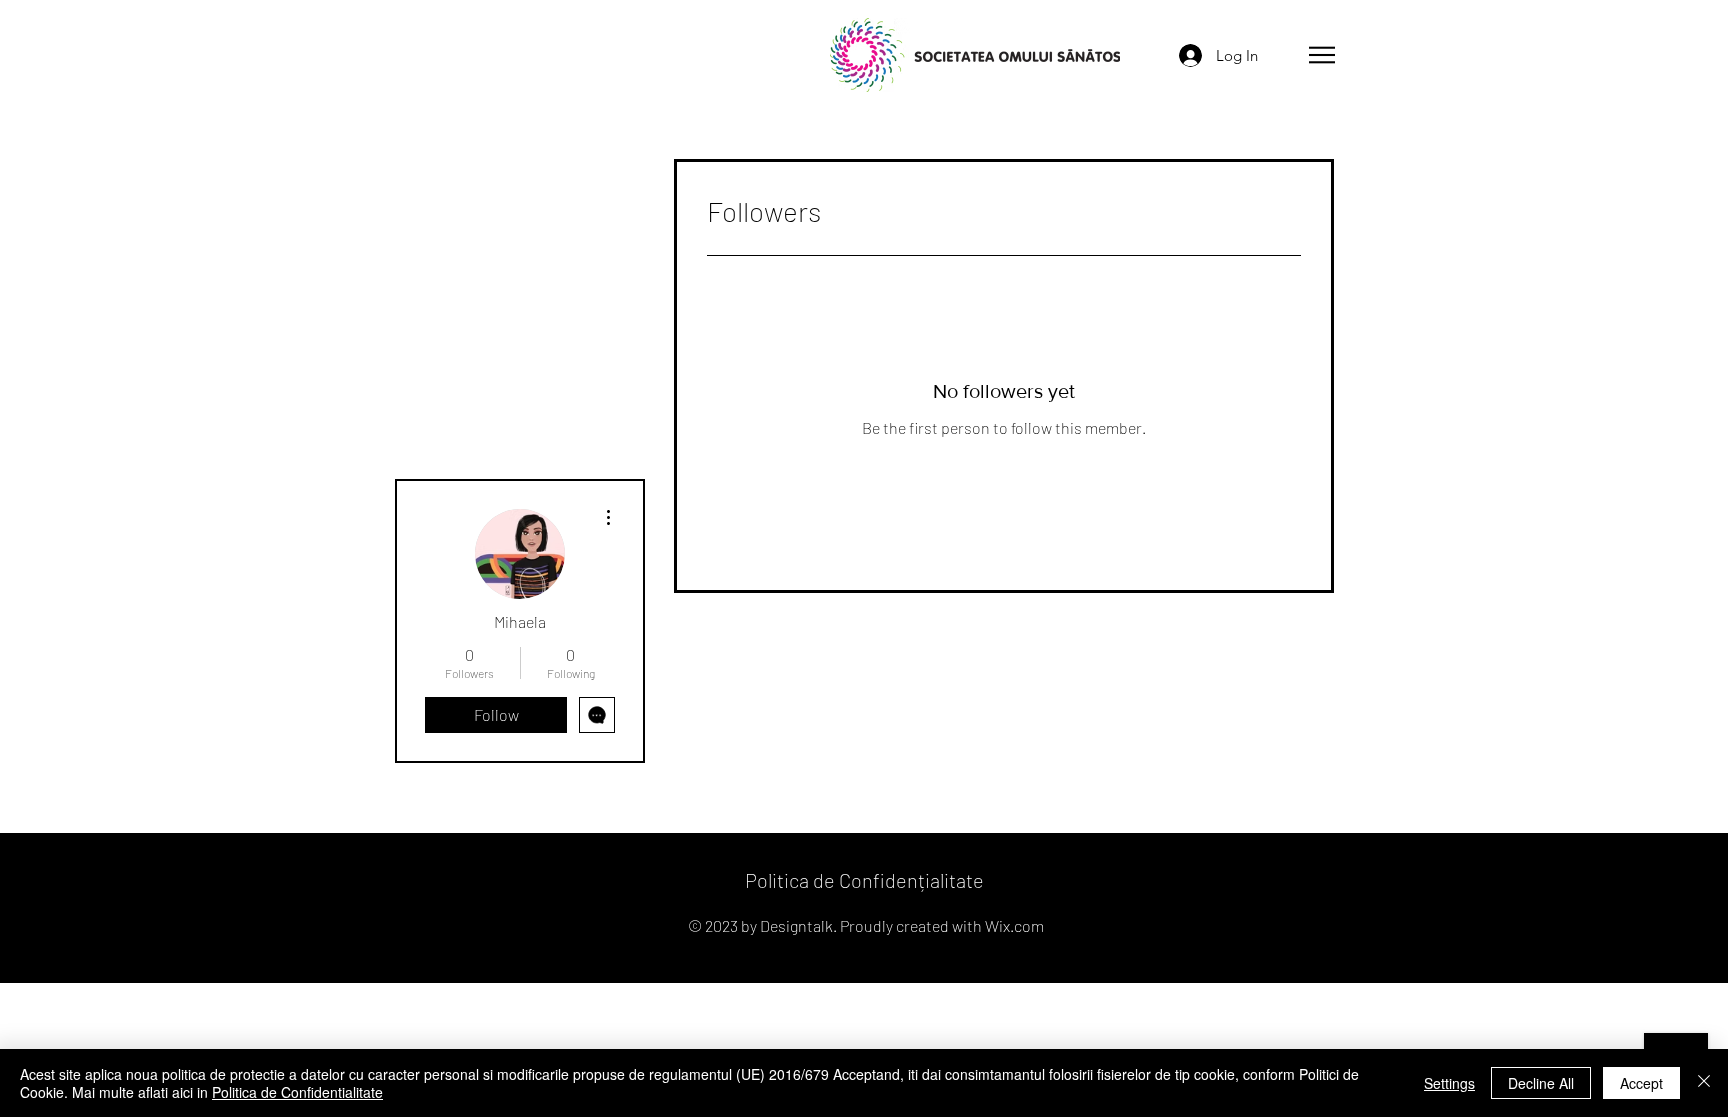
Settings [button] (1449, 1083)
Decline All (1541, 1083)
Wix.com (1014, 925)
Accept (1641, 1083)
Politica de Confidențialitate (864, 880)
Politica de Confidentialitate (297, 1092)
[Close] (1704, 1083)
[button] (1322, 55)
